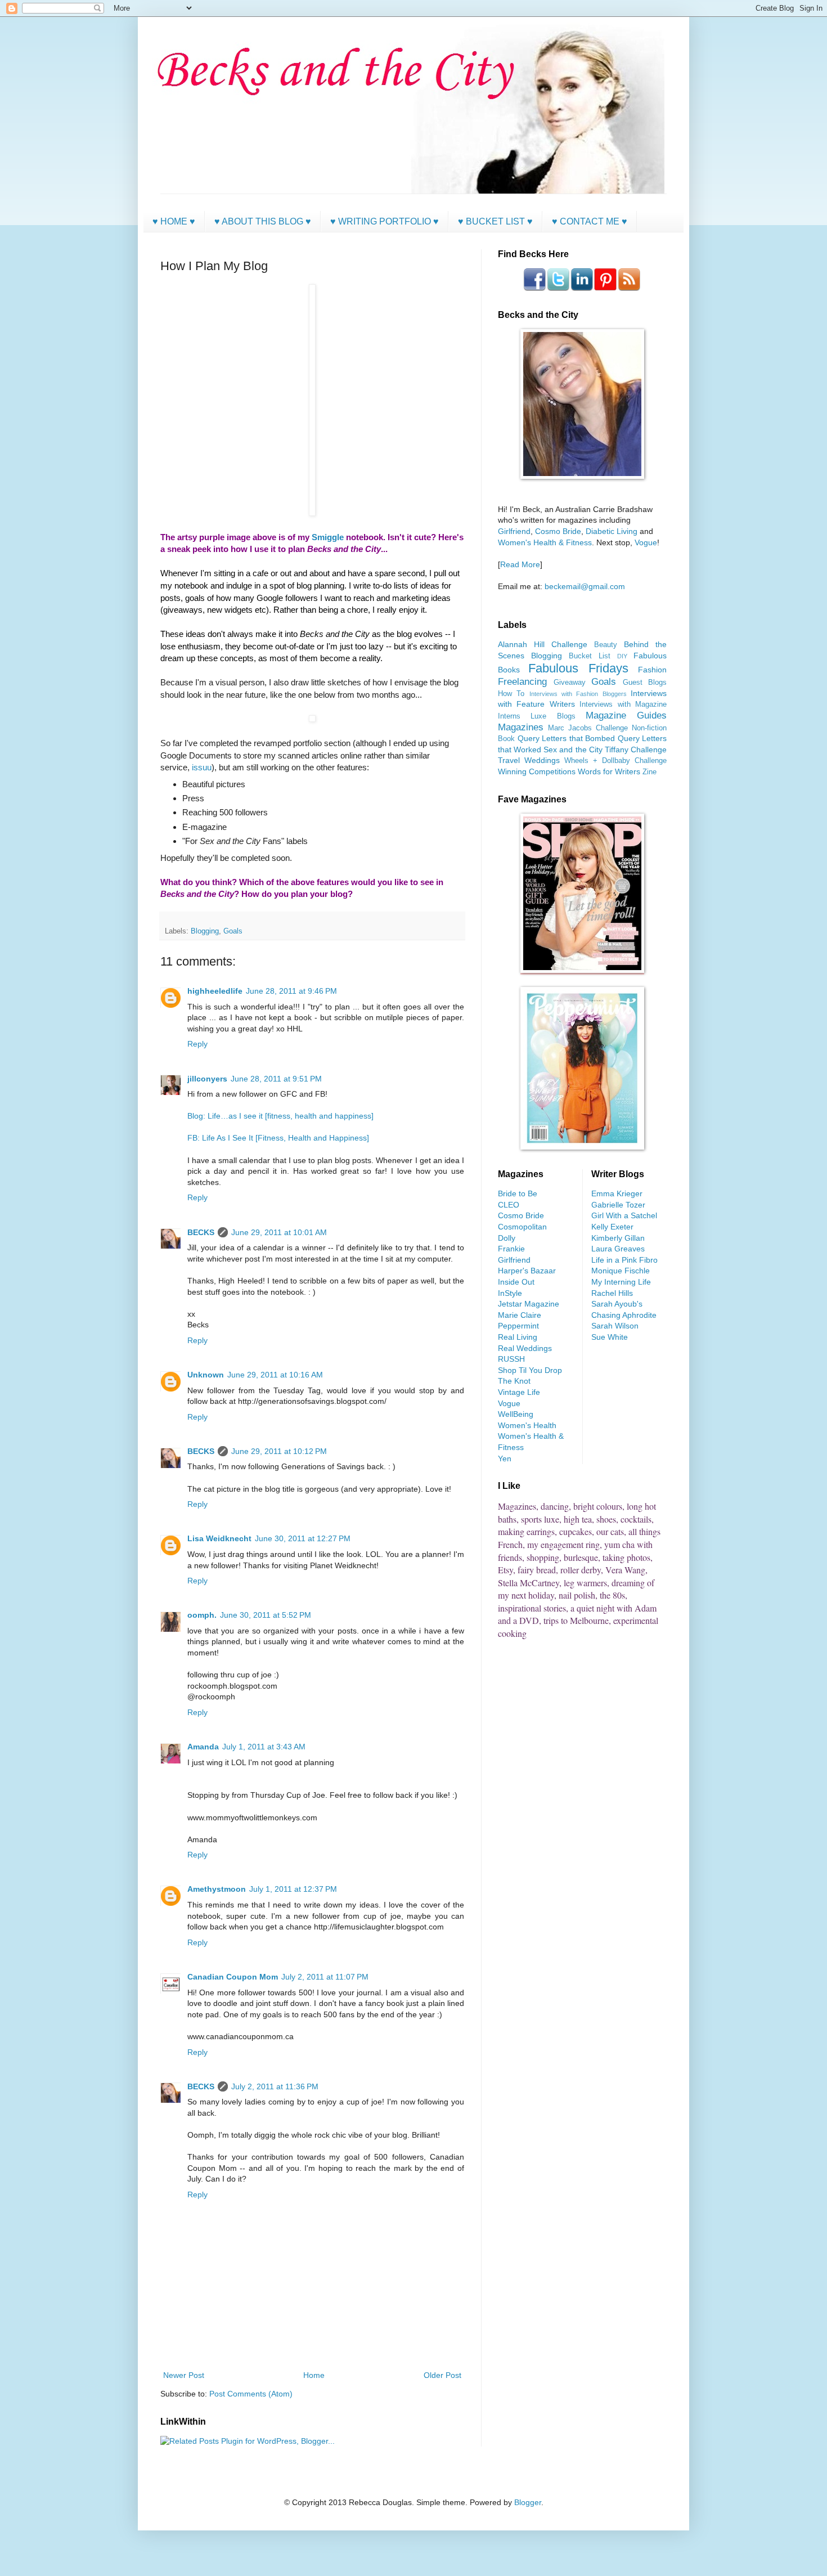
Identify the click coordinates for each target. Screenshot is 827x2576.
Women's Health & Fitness (545, 542)
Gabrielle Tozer (618, 1205)
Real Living (518, 1337)
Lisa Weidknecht (219, 1538)
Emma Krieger (617, 1193)
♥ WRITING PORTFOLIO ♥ (385, 221)
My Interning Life (621, 1282)
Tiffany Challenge (636, 750)
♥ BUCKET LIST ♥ (495, 221)
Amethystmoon (217, 1889)
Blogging (205, 931)
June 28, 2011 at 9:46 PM (291, 991)
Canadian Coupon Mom (233, 1977)
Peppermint (518, 1326)
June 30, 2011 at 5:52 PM (266, 1615)
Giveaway (570, 683)
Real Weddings (525, 1348)
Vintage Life (519, 1392)
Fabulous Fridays (578, 668)
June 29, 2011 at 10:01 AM (279, 1232)
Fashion (652, 670)
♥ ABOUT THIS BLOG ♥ (263, 221)
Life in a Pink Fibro (624, 1260)
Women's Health (527, 1425)
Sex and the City (573, 750)
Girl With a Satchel (624, 1215)
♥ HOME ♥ (174, 221)
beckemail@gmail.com (585, 586)
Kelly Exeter (612, 1227)
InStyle (510, 1293)
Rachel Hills (612, 1293)
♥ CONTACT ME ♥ (590, 221)
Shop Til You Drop (530, 1370)
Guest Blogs (645, 683)
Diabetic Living (612, 531)
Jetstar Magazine (529, 1304)
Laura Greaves (618, 1249)
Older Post (442, 2375)
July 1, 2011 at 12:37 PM (293, 1889)
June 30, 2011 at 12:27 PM (303, 1538)
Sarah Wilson (615, 1326)
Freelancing (522, 682)
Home (314, 2375)
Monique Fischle (621, 1271)
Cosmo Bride (558, 531)
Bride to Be (518, 1193)
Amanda (203, 1747)
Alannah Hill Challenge (543, 644)
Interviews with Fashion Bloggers (578, 694)
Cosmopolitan (522, 1227)
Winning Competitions (537, 771)
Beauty (606, 645)
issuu (202, 767)
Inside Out (516, 1282)
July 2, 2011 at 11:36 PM (275, 2086)
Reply (197, 1044)
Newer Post (184, 2375)
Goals (233, 931)
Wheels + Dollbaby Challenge (615, 761)
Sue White (610, 1337)
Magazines (521, 727)
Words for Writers (609, 771)
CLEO (509, 1205)
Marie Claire (520, 1315)
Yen (505, 1458)
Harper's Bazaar (527, 1271)
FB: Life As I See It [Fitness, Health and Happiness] (278, 1138)
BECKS (201, 1232)
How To (511, 694)
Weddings (542, 760)
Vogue (646, 542)
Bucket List (590, 656)
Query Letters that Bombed (567, 738)
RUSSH (511, 1359)
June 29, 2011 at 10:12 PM (279, 1451)
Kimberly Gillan (618, 1238)
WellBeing (516, 1414)
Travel (509, 760)
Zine (650, 772)
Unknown (206, 1375)
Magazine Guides (626, 715)
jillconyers (207, 1079)
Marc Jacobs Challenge (588, 728)
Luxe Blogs (553, 716)
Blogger (528, 2502)
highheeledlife (215, 991)
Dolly (507, 1238)
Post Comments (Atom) (251, 2394)
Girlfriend (514, 531)
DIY (622, 656)
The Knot (514, 1381)
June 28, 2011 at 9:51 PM (276, 1079)
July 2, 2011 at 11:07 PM (325, 1977)
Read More (520, 564)
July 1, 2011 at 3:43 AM (264, 1747)
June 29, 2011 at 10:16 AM (275, 1375)
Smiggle (328, 537)
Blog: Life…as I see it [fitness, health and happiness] (280, 1116)
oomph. (202, 1615)
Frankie (511, 1249)
